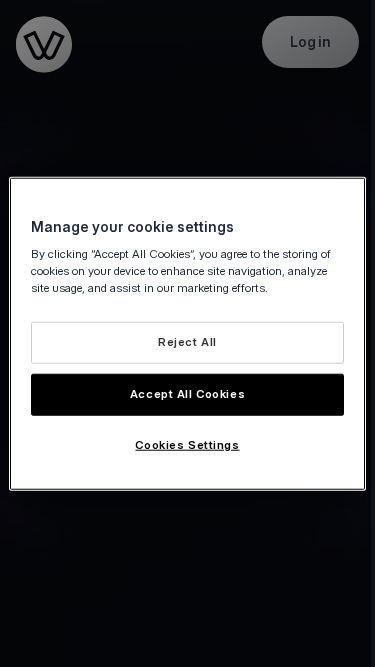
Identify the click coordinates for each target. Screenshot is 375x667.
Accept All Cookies (187, 394)
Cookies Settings (187, 445)
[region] (187, 333)
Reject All (187, 342)
